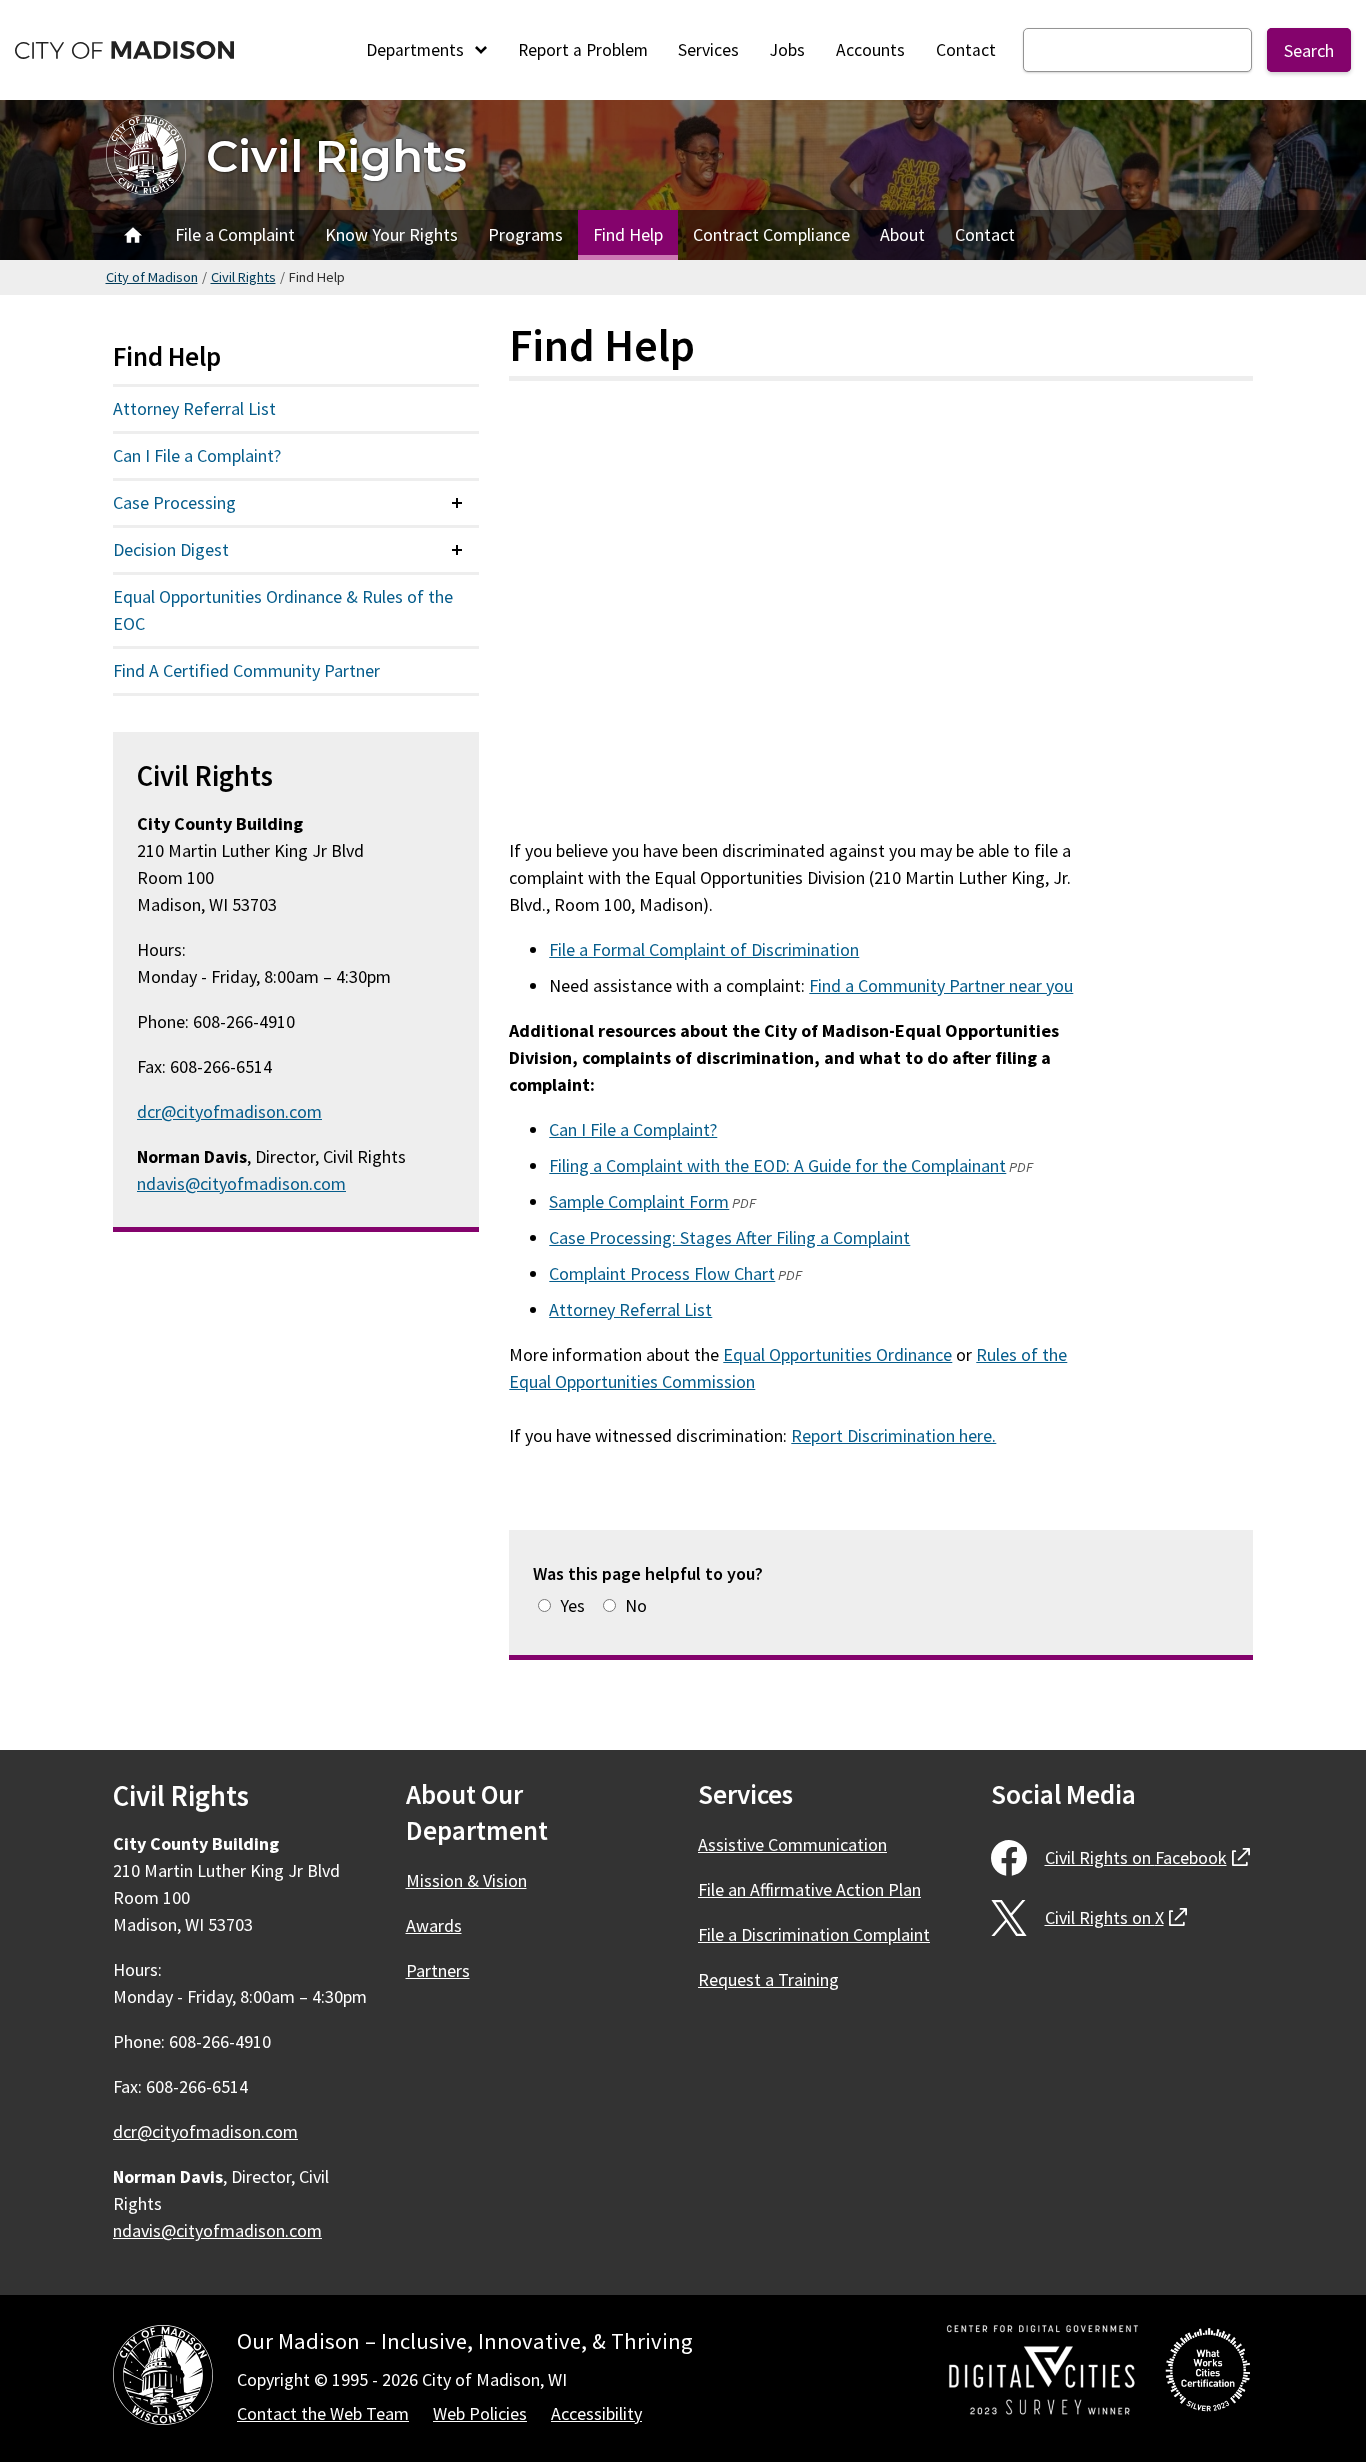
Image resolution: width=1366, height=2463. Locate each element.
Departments (417, 50)
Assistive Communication (792, 1844)
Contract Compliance (771, 234)
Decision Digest (171, 549)
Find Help (628, 234)
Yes (572, 1605)
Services (708, 50)
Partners (438, 1970)
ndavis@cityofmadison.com (241, 1183)
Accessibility (596, 2413)
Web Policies (480, 2413)
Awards (434, 1925)
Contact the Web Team (323, 2413)
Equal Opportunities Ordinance (837, 1354)
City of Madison (152, 277)
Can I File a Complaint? (633, 1129)
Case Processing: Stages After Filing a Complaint (729, 1237)
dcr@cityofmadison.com (229, 1111)
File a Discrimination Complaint (814, 1934)
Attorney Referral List (630, 1309)
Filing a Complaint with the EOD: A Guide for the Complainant (777, 1165)
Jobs (787, 50)
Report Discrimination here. (893, 1435)
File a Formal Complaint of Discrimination (704, 949)
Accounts (870, 50)
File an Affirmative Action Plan (809, 1889)
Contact (966, 50)
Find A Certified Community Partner (246, 670)
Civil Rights (336, 155)
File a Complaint (235, 234)
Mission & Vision (466, 1880)
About (902, 234)
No (636, 1605)
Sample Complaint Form (639, 1201)
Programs (525, 234)
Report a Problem (583, 50)
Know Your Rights (391, 234)
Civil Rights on (1147, 1857)
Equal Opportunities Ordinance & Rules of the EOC (283, 610)
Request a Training (768, 1979)
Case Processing (174, 502)
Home (133, 235)
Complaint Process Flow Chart (662, 1273)
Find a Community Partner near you (941, 985)
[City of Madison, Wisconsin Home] (163, 2378)
